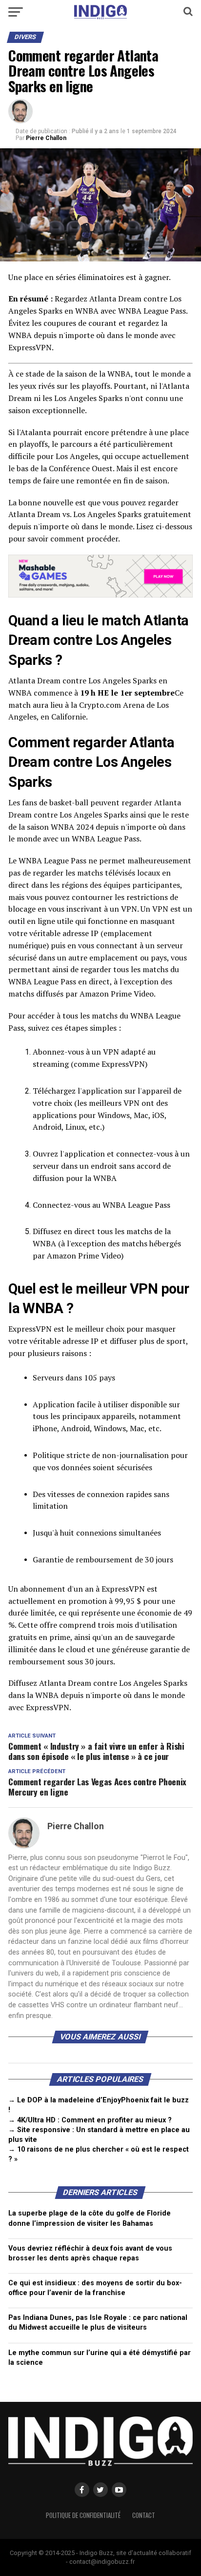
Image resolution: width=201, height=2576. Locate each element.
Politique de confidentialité (83, 2515)
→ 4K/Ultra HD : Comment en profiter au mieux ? (90, 2120)
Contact (144, 2515)
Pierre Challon (46, 138)
